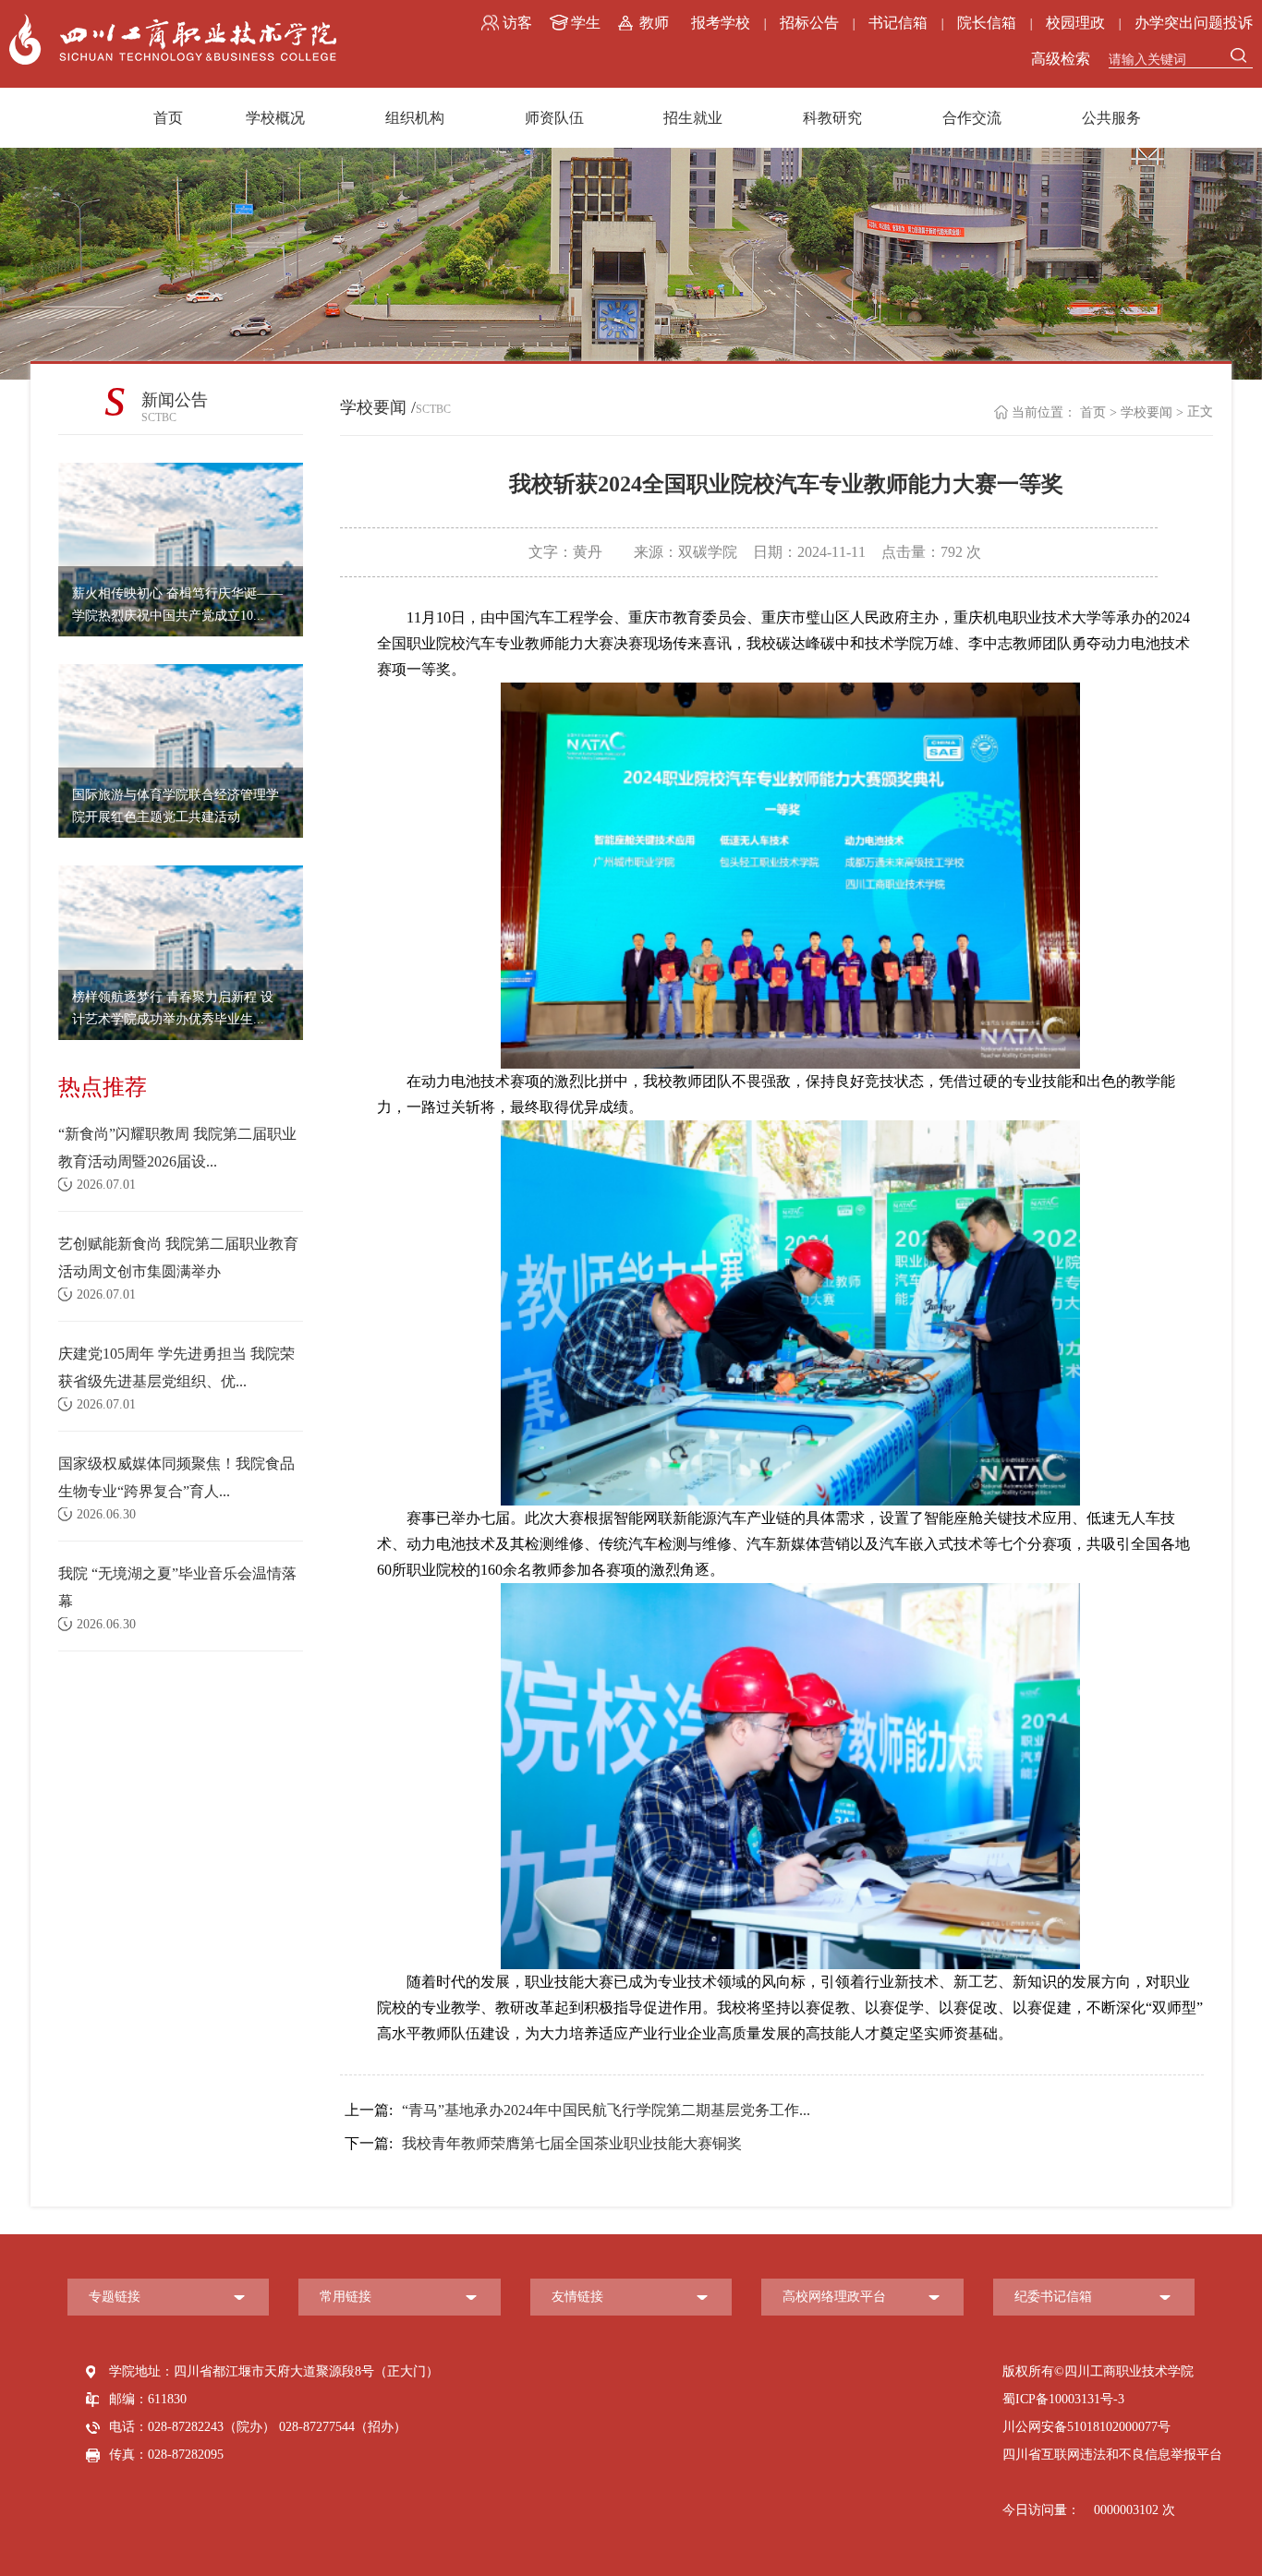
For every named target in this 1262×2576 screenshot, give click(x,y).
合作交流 (972, 118)
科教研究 (832, 118)
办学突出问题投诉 (1194, 23)
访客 (517, 23)
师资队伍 (554, 118)
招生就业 (693, 118)
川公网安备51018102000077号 (1086, 2427)
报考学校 (721, 23)
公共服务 (1111, 118)
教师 (654, 23)
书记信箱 (898, 23)
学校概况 (275, 118)
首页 (168, 118)
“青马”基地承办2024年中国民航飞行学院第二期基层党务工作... (577, 2110)
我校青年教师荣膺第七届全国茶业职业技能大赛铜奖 (543, 2143)
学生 (586, 23)
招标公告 (809, 23)
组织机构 (415, 118)
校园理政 (1075, 23)
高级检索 (1061, 59)
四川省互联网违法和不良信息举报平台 (1112, 2455)
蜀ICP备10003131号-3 (1063, 2399)
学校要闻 (1147, 412)
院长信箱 (987, 23)
